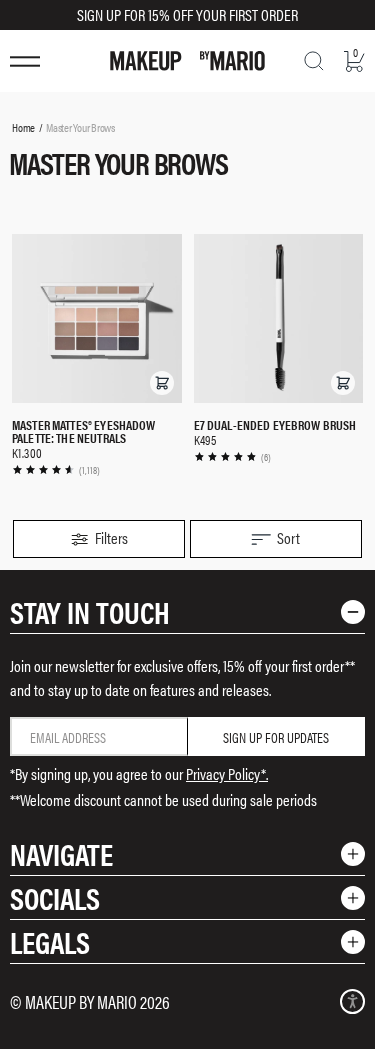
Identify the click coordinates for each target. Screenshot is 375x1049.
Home (23, 127)
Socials (55, 897)
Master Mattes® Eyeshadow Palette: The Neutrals (84, 431)
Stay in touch (90, 611)
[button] (162, 383)
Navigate (61, 853)
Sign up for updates (276, 737)
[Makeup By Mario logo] (187, 61)
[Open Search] (314, 61)
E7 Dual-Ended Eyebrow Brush (275, 424)
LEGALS (50, 941)
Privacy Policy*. (227, 773)
